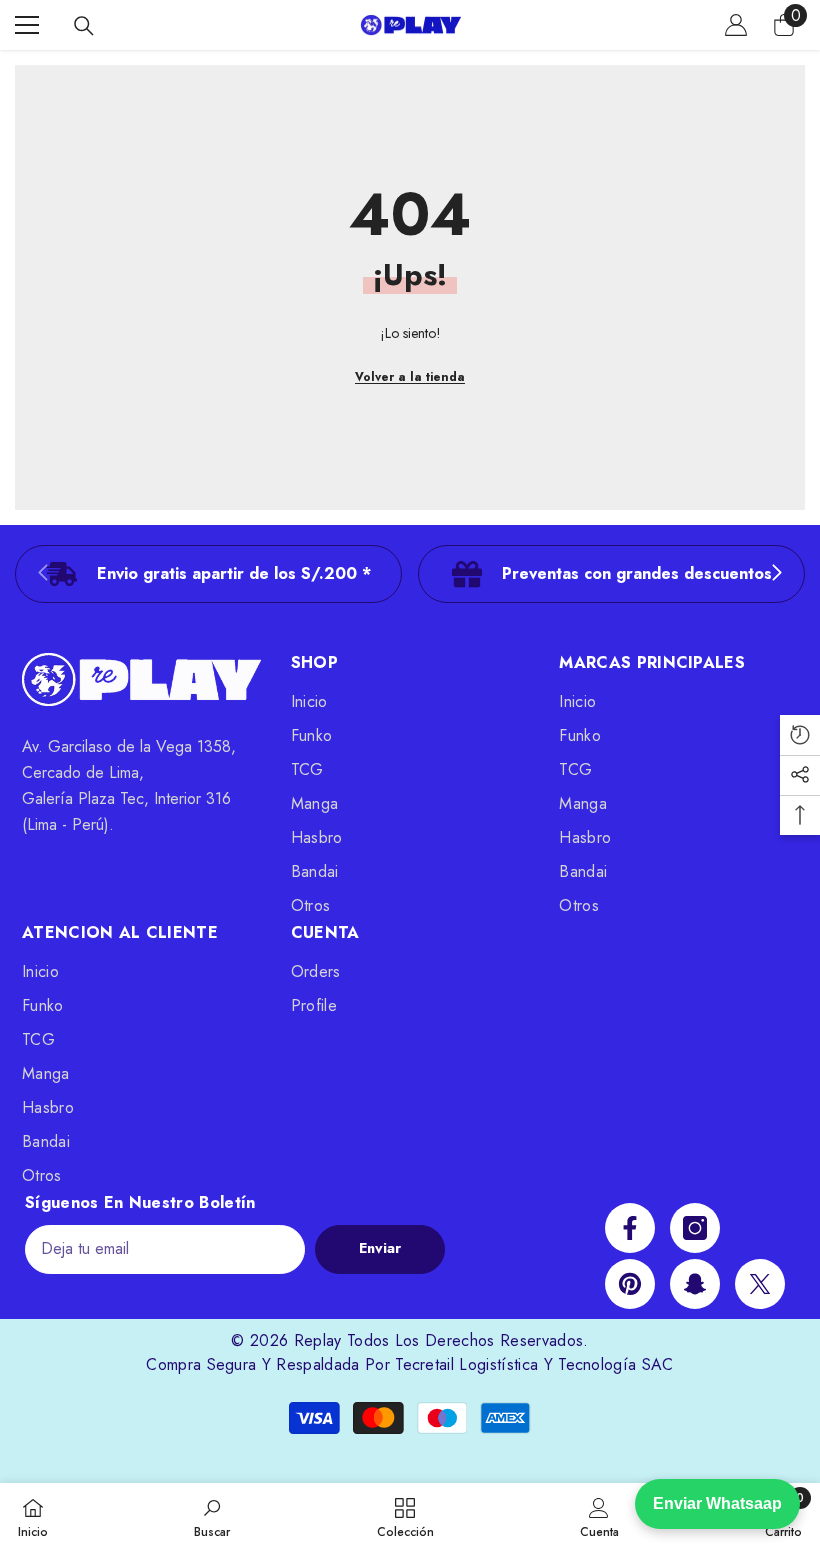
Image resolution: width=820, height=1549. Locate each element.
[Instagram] (695, 1228)
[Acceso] (736, 25)
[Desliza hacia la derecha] (776, 574)
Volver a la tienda (410, 377)
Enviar (380, 1248)
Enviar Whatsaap (717, 1503)
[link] (208, 574)
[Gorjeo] (760, 1284)
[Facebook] (630, 1228)
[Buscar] (84, 26)
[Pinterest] (630, 1284)
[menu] (27, 25)
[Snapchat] (695, 1284)
